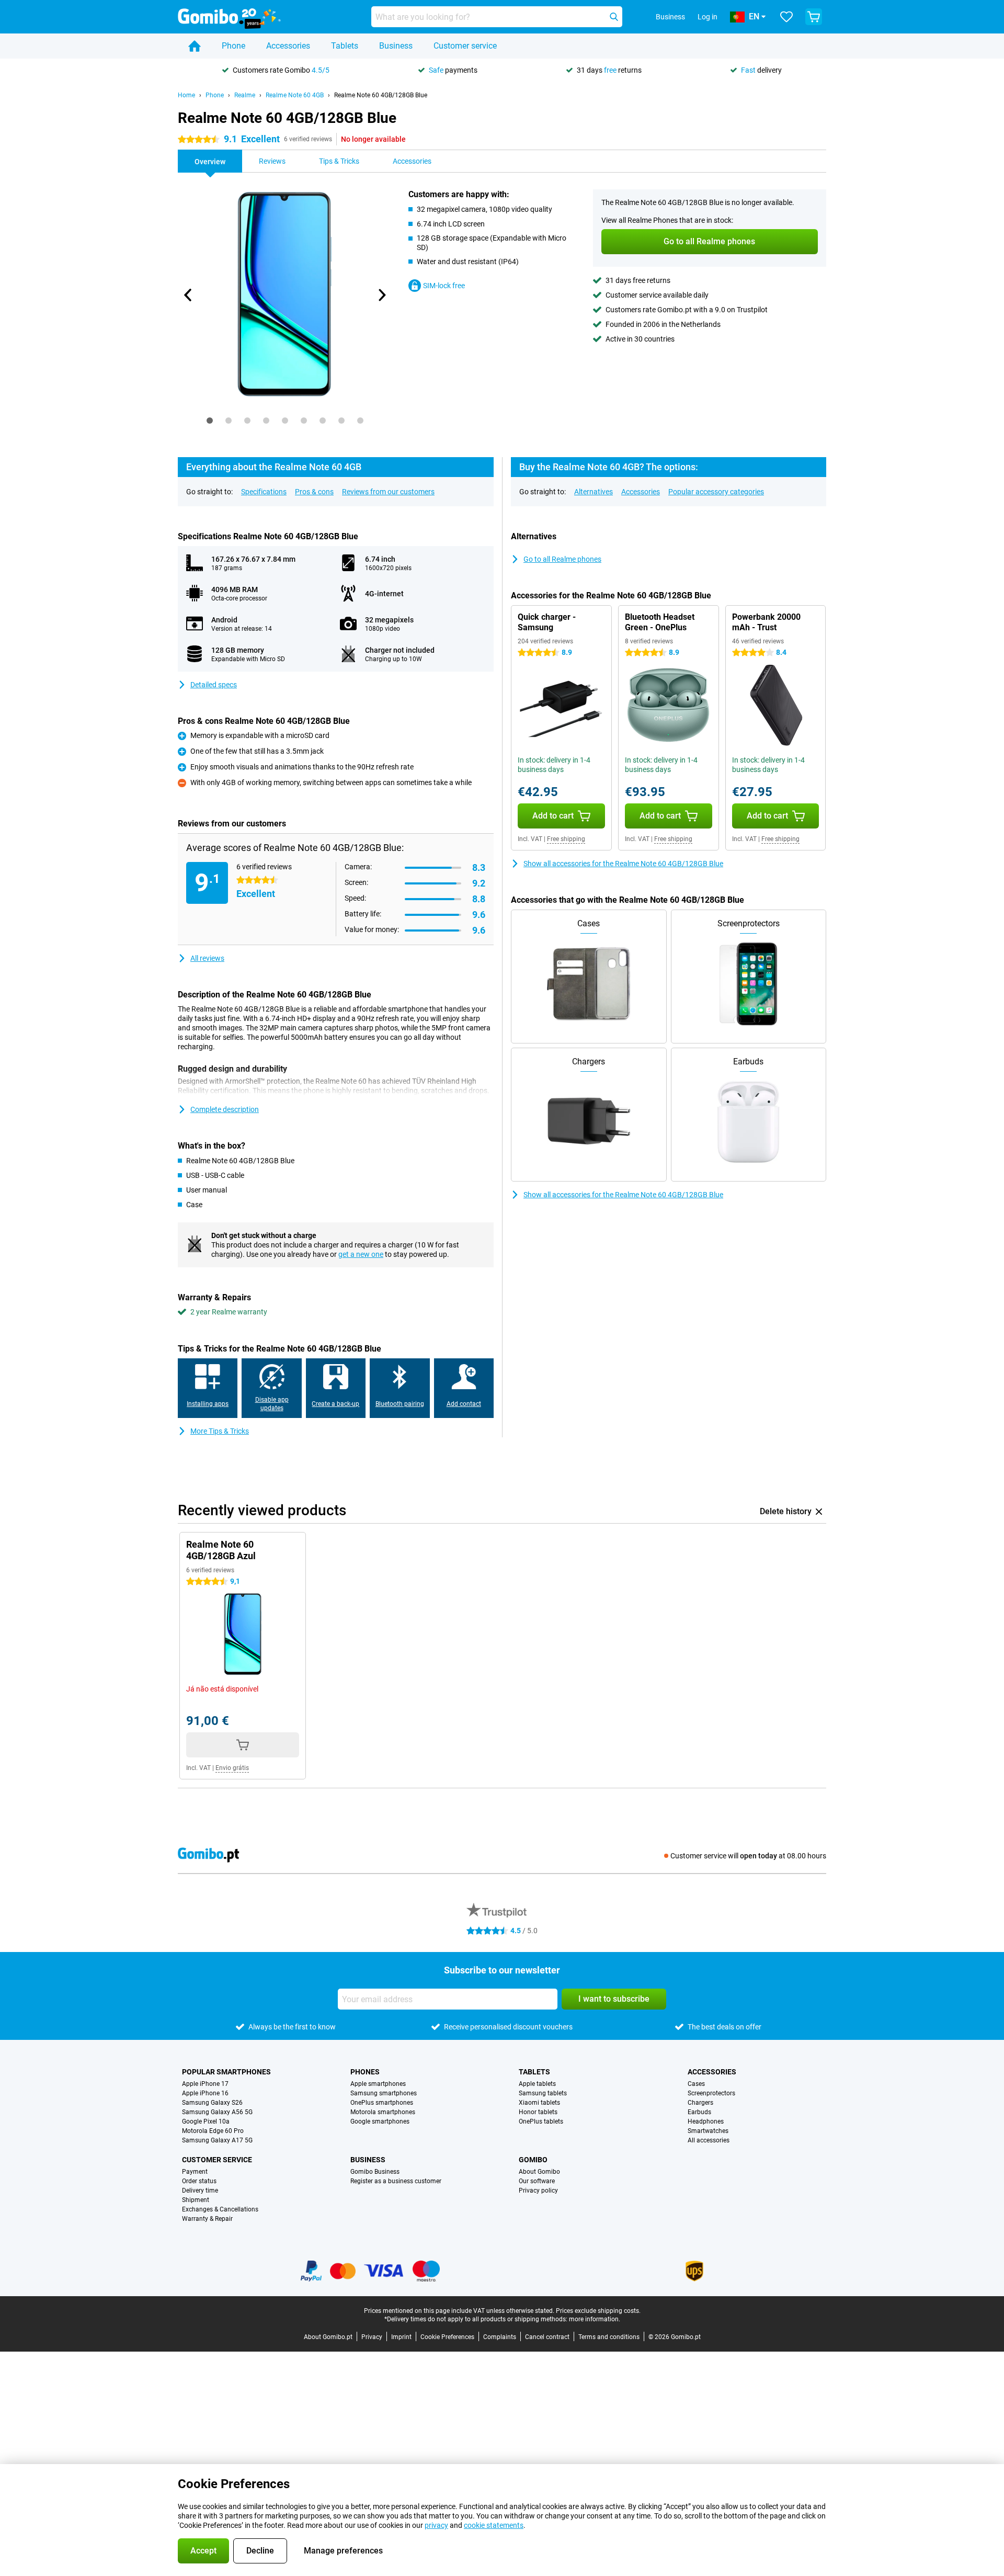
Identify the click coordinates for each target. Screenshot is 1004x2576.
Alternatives (594, 492)
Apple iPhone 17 (205, 2084)
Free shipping (566, 839)
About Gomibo (539, 2172)
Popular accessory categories (716, 492)
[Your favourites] (786, 17)
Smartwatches (708, 2131)
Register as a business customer (396, 2181)
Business (396, 46)
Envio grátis (232, 1768)
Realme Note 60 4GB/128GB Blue (381, 95)
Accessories (288, 46)
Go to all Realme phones (562, 559)
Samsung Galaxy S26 (212, 2103)
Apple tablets (537, 2084)
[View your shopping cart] (814, 17)
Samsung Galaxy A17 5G (217, 2140)
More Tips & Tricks (220, 1431)
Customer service (465, 46)
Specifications (264, 492)
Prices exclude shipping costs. (598, 2311)
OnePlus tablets (541, 2121)
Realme (245, 95)
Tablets (345, 46)
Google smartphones (380, 2121)
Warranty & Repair (207, 2219)
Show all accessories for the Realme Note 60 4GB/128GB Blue (623, 864)
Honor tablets (538, 2112)
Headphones (706, 2121)
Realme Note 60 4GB (295, 95)
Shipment (196, 2200)
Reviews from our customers (388, 492)
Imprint (401, 2337)
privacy (436, 2525)
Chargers (700, 2103)
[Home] (195, 46)
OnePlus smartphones (382, 2103)
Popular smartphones (226, 2072)
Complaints (500, 2337)
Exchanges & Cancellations (220, 2209)
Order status (199, 2181)
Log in (708, 17)
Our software (537, 2181)
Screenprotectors (711, 2093)
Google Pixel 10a (206, 2121)
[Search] (614, 17)
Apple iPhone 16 (205, 2093)
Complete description (225, 1109)
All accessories (709, 2140)
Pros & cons (314, 492)
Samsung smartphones (384, 2093)
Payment (195, 2172)
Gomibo (533, 2160)
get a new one (361, 1254)
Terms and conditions (609, 2337)
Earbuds (699, 2112)
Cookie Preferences (447, 2337)
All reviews (207, 958)
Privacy (372, 2337)
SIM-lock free (444, 286)
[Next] (381, 295)
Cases (696, 2084)
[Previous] (188, 295)
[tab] (210, 421)
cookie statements (494, 2525)
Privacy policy (538, 2191)
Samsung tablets (543, 2093)
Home (186, 95)
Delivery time (200, 2191)
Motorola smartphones (383, 2112)
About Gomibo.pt (328, 2337)
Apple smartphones (378, 2084)
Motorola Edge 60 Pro (213, 2131)
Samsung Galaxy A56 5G (217, 2112)
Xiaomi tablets (539, 2103)
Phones (365, 2072)
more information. (595, 2319)
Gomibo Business (375, 2172)
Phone (233, 46)
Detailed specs (214, 685)
